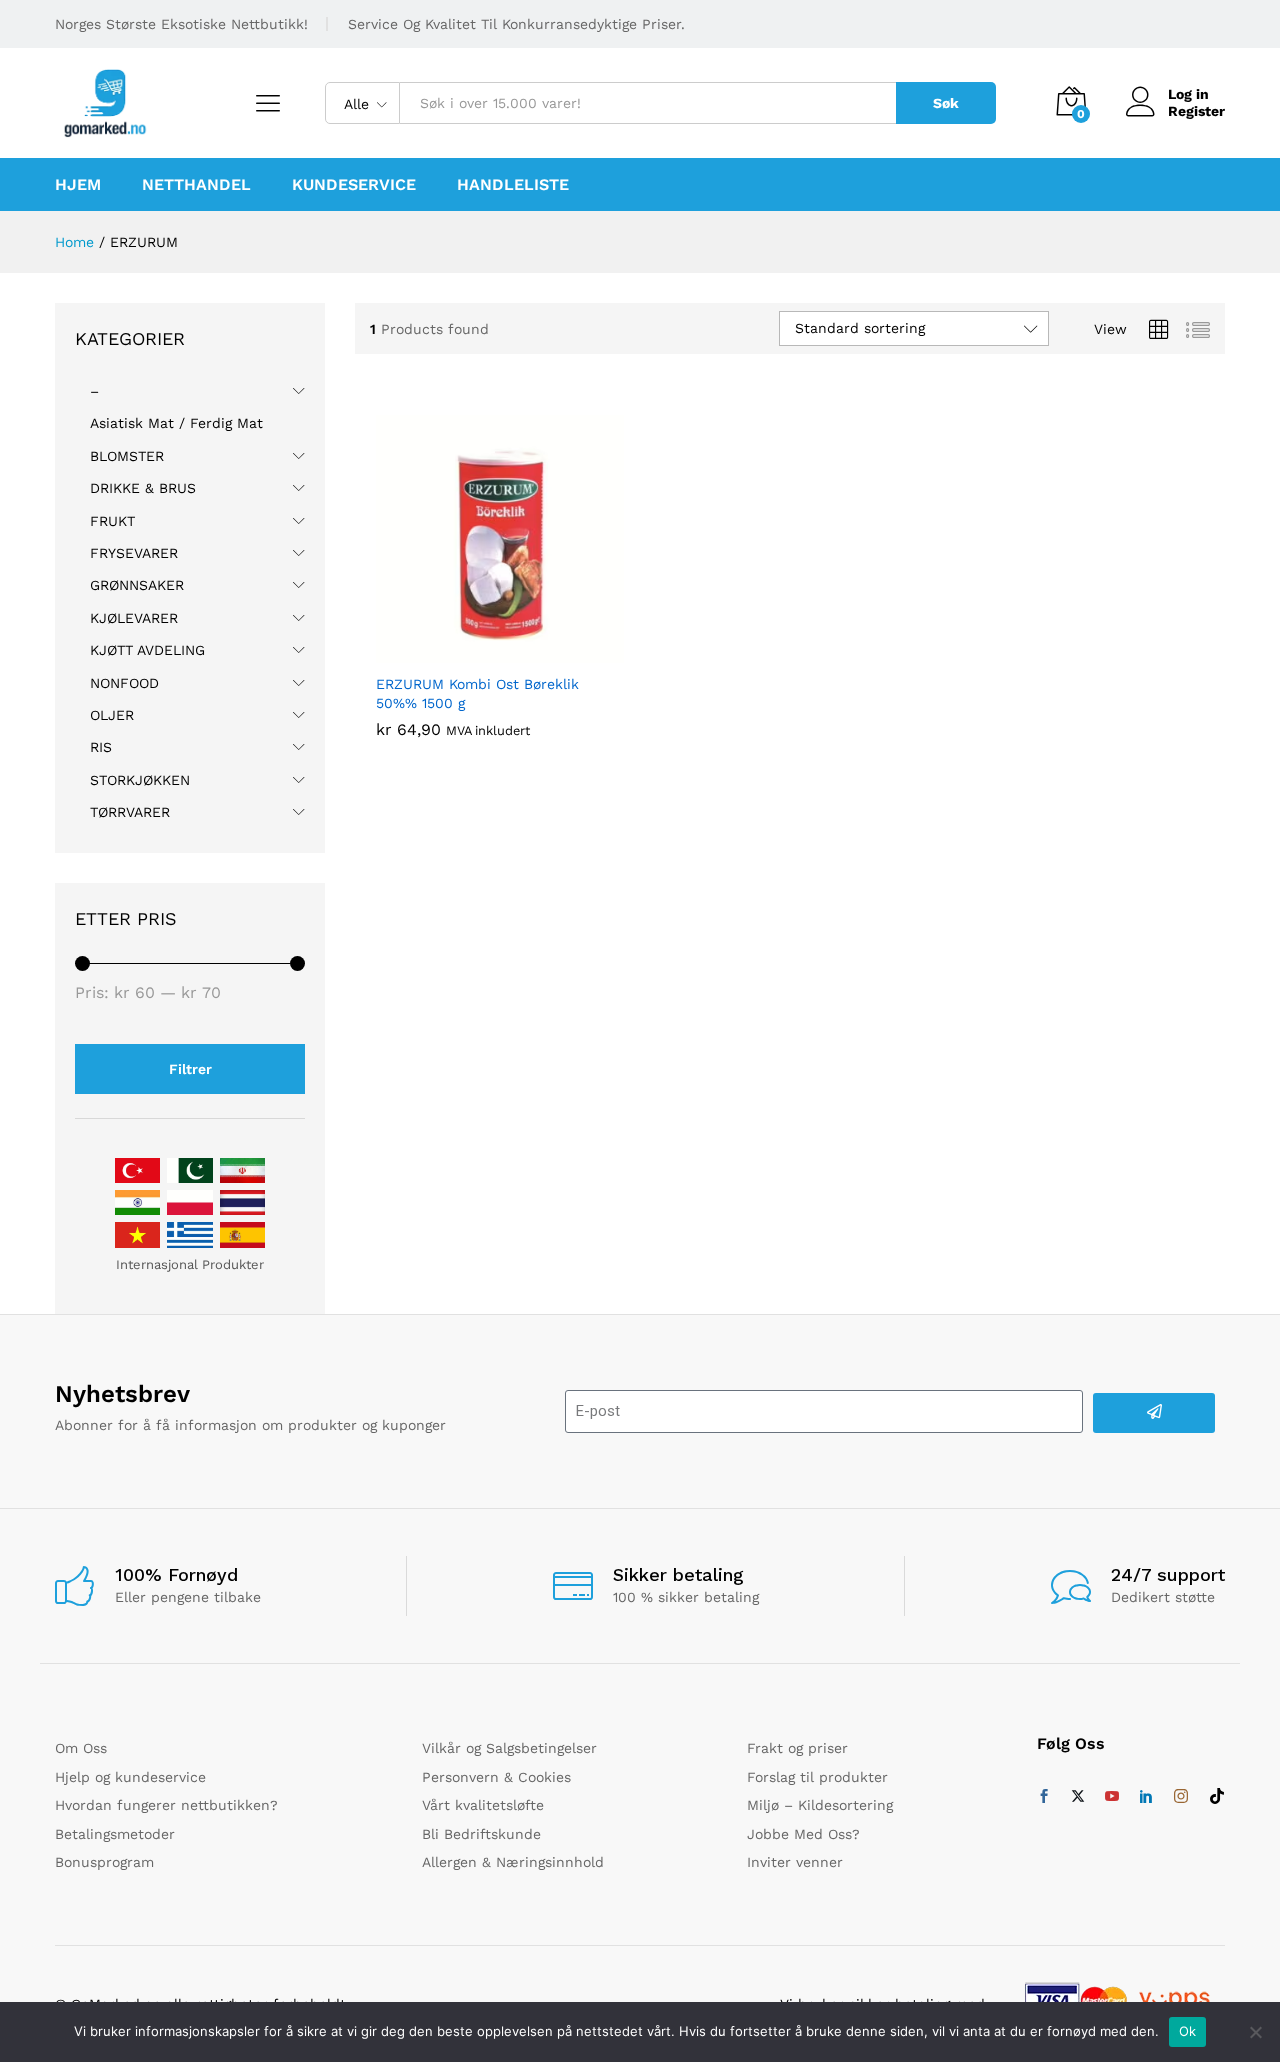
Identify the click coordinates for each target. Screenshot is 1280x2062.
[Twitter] (1078, 1797)
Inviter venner (795, 1862)
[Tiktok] (1217, 1797)
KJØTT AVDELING (147, 650)
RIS (101, 747)
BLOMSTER (127, 456)
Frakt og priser (797, 1748)
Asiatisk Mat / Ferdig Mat (176, 423)
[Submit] (1154, 1413)
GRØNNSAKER (137, 585)
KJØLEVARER (134, 618)
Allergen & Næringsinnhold (513, 1862)
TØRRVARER (130, 812)
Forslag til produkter (817, 1777)
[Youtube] (1112, 1797)
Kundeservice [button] (354, 185)
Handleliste (513, 185)
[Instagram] (1181, 1797)
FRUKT (112, 521)
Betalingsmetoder (115, 1834)
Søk (946, 103)
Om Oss (81, 1748)
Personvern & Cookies (496, 1777)
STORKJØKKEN (140, 780)
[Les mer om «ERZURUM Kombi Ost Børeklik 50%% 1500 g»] (477, 651)
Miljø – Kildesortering (820, 1805)
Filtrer (190, 1069)
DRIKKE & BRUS (143, 488)
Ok (1188, 2031)
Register (1196, 111)
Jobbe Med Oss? (803, 1834)
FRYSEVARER (134, 553)
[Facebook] (1044, 1797)
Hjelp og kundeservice (130, 1777)
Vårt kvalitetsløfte (483, 1805)
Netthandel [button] (196, 185)
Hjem (78, 185)
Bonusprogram (104, 1862)
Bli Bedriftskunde (481, 1834)
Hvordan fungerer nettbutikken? (166, 1805)
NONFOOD (124, 683)
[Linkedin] (1146, 1797)
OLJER (112, 715)
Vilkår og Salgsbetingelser (509, 1748)
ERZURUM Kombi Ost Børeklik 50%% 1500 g (477, 693)
